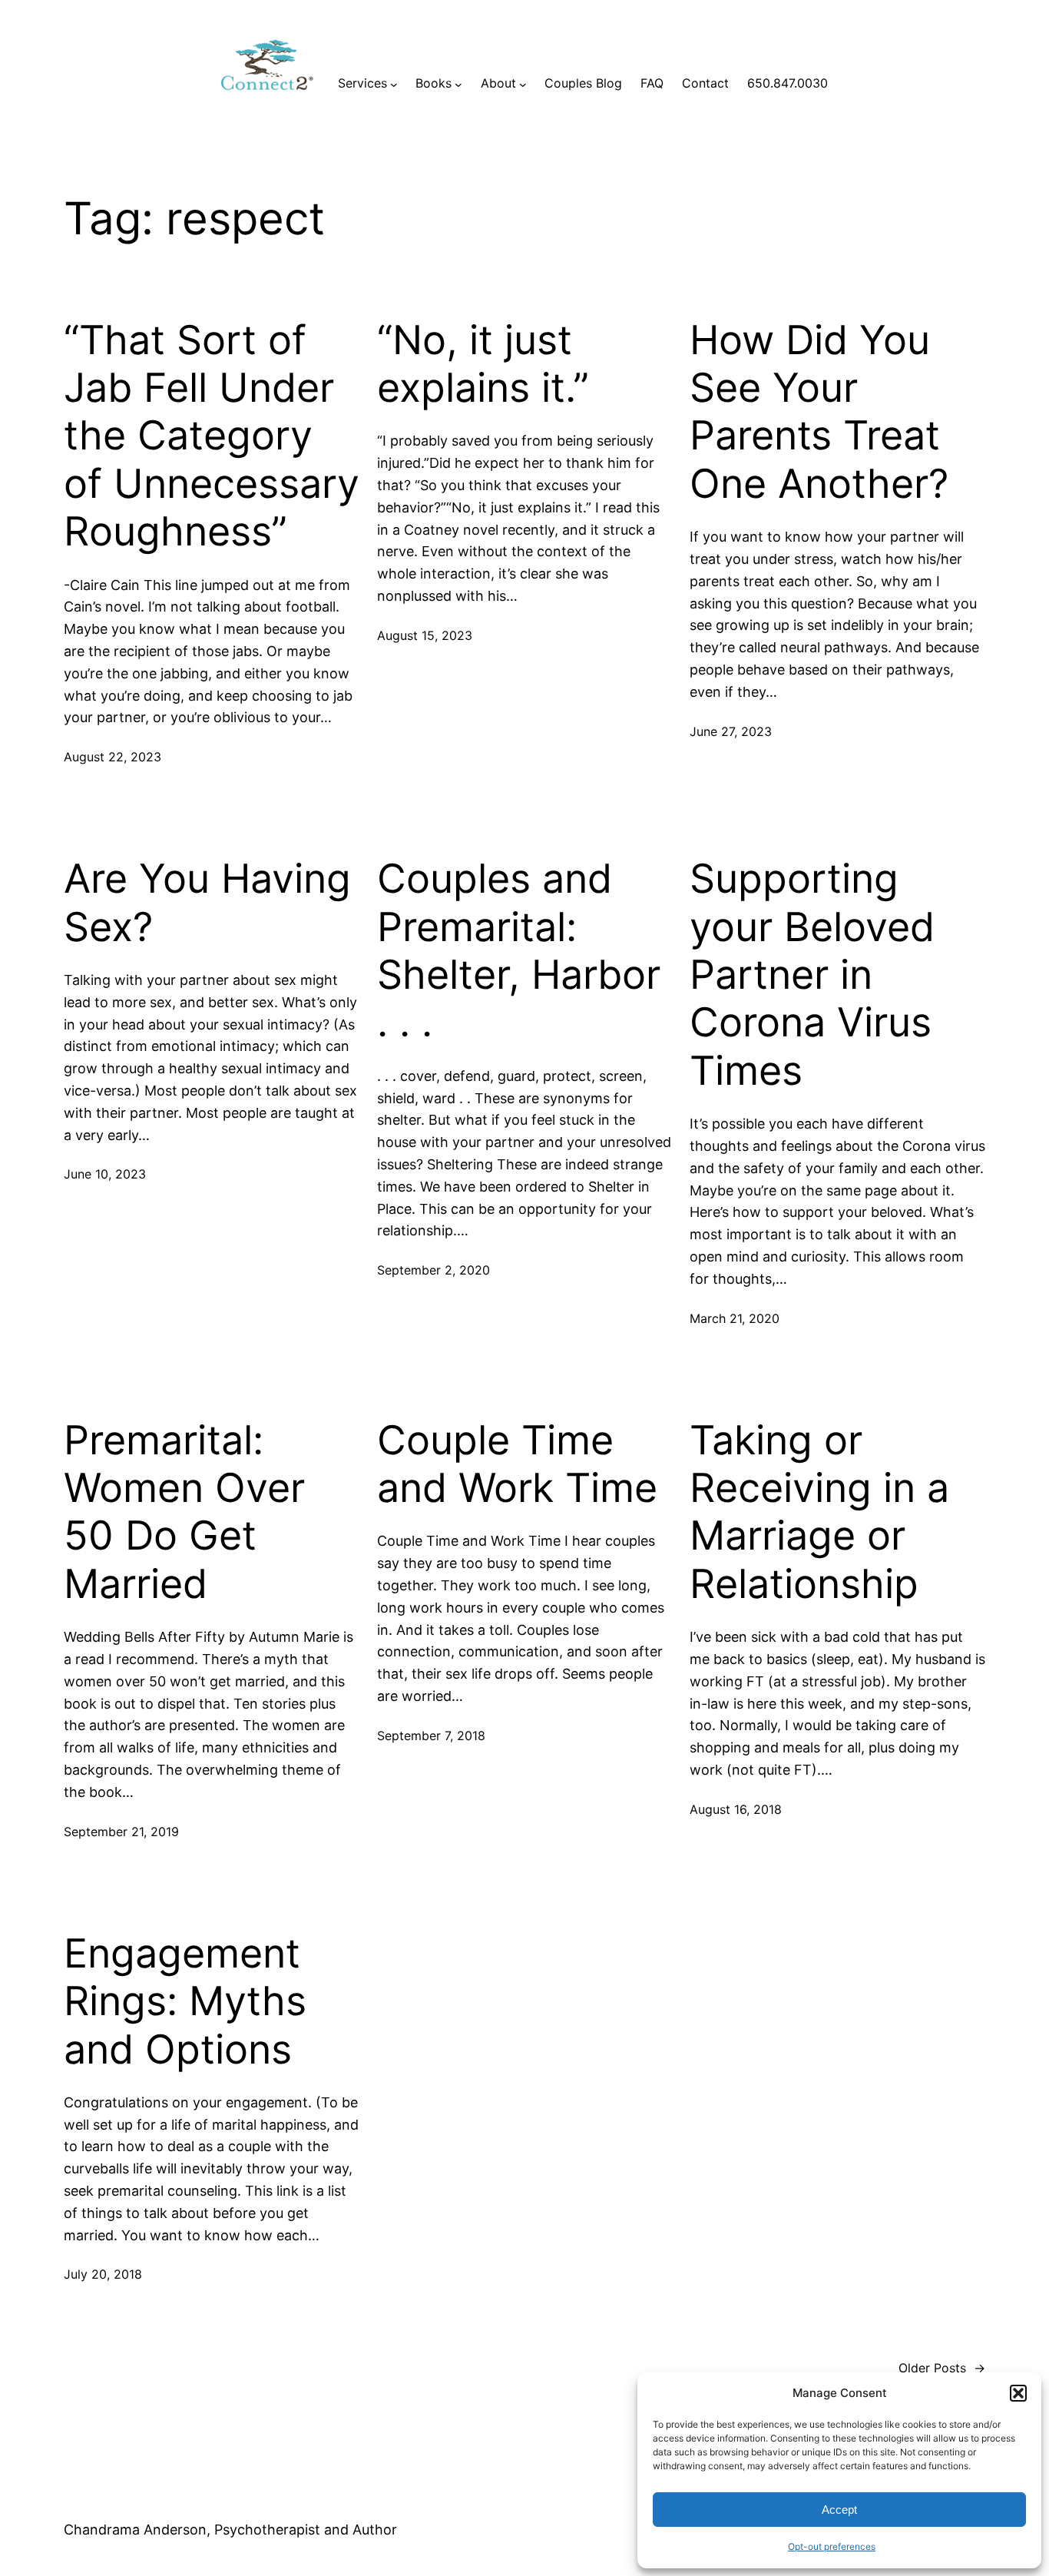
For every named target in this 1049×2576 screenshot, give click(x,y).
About (498, 83)
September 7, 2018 (431, 1736)
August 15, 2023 (425, 635)
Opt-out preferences (832, 2546)
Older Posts (942, 2368)
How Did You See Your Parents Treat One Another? (819, 412)
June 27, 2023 (731, 731)
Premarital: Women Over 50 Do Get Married (184, 1512)
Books (433, 83)
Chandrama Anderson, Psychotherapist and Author (230, 2530)
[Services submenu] (394, 84)
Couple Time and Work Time (517, 1464)
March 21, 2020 (735, 1318)
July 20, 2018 (103, 2274)
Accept (839, 2510)
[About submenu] (523, 84)
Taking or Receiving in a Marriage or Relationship (819, 1512)
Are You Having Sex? (207, 903)
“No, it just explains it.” (483, 364)
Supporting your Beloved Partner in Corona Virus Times (812, 975)
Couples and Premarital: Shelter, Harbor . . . (519, 951)
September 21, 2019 (121, 1832)
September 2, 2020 (433, 1270)
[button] (1018, 2393)
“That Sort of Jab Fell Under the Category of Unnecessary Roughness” (212, 436)
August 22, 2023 (113, 757)
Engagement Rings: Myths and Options (185, 2002)
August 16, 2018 (736, 1809)
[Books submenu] (458, 84)
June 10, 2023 (105, 1174)
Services (362, 83)
